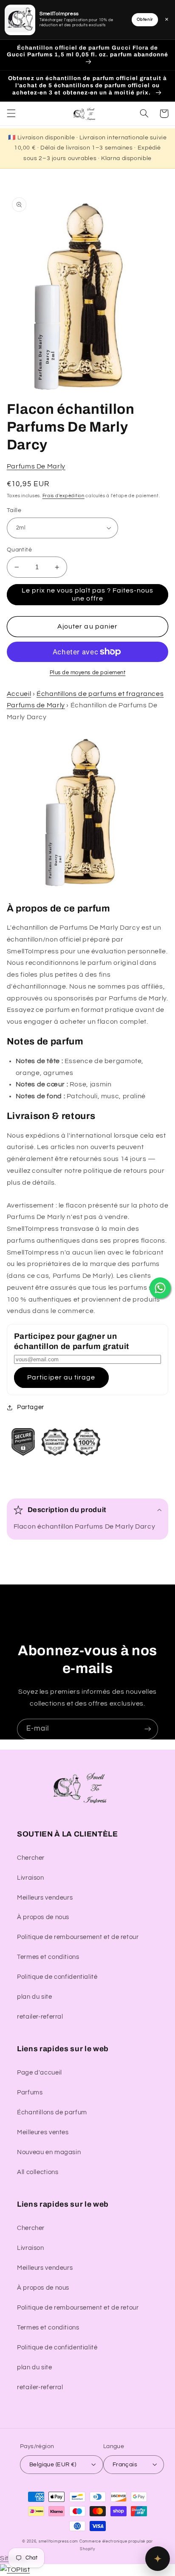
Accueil (19, 694)
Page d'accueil (40, 2073)
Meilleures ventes (43, 2132)
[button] (11, 114)
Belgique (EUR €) (53, 2465)
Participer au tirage (61, 1377)
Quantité (19, 550)
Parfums (30, 2093)
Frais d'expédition (64, 496)
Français (125, 2465)
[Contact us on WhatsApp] (160, 1288)
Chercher (31, 1858)
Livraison (31, 1878)
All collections (38, 2172)
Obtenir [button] (145, 19)
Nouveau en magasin (49, 2152)
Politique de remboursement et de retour (78, 1937)
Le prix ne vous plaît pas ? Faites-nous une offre (88, 594)
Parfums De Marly (36, 466)
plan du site (35, 1997)
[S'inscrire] (148, 1729)
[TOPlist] (15, 2570)
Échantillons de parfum (52, 2112)
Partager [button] (31, 1407)
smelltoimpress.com (58, 2541)
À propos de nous (43, 1917)
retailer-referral (40, 2017)
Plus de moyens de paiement (88, 673)
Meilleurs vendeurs (45, 1898)
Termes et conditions (48, 1957)
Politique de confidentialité (57, 1977)
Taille (14, 510)
